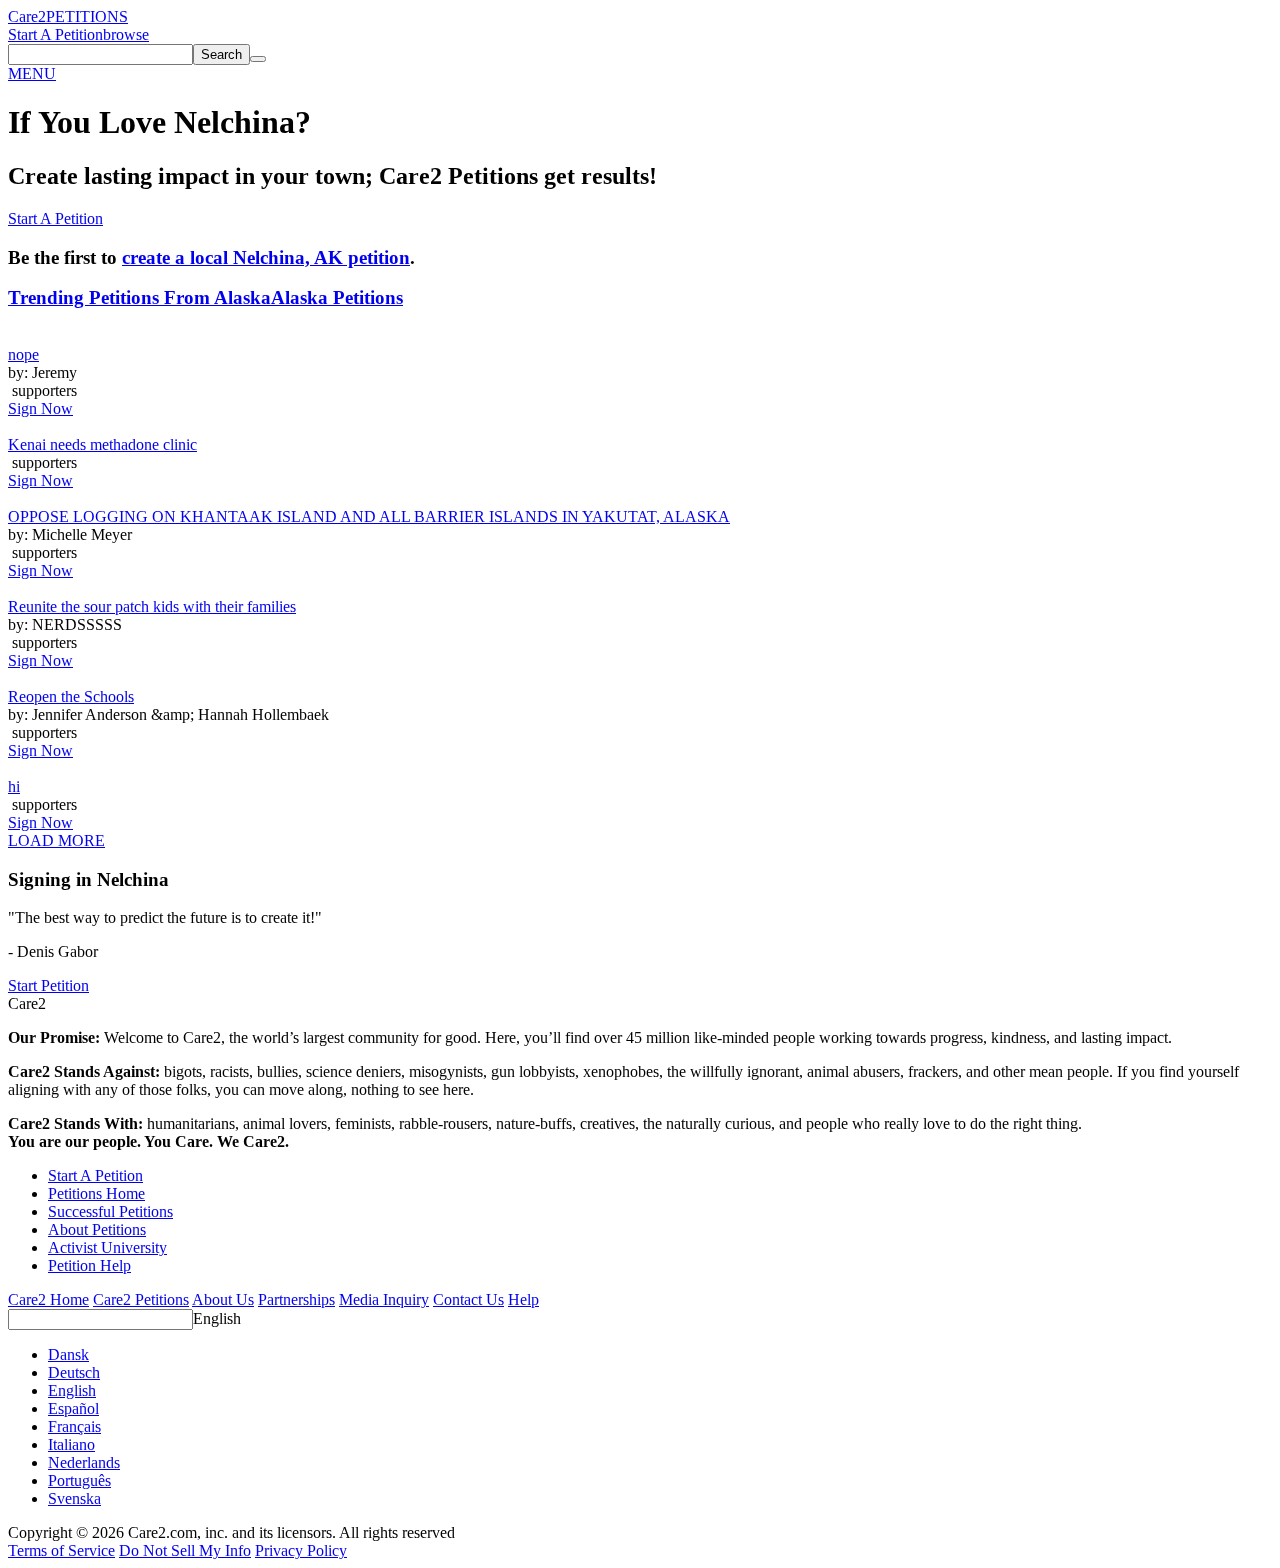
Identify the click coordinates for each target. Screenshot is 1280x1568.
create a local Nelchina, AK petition (266, 257)
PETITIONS (87, 16)
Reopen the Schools (71, 696)
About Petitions (97, 1229)
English (217, 1318)
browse (126, 34)
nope (23, 354)
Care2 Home (48, 1299)
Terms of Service (61, 1550)
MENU (32, 73)
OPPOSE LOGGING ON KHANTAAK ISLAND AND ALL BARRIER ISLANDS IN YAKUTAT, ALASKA (369, 516)
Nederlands (84, 1462)
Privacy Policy (301, 1550)
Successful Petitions (110, 1211)
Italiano (71, 1444)
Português (79, 1480)
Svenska (74, 1498)
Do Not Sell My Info (185, 1550)
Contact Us (468, 1299)
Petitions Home (96, 1193)
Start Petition (48, 985)
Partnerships (296, 1299)
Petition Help (89, 1265)
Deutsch (74, 1372)
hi (14, 786)
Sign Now (40, 408)
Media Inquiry (384, 1299)
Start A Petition (55, 34)
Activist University (107, 1247)
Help (523, 1299)
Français (74, 1426)
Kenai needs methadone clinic (102, 444)
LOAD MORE (56, 840)
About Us (223, 1299)
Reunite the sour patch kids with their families (152, 606)
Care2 (27, 16)
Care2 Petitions (141, 1299)
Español (73, 1408)
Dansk (68, 1354)
